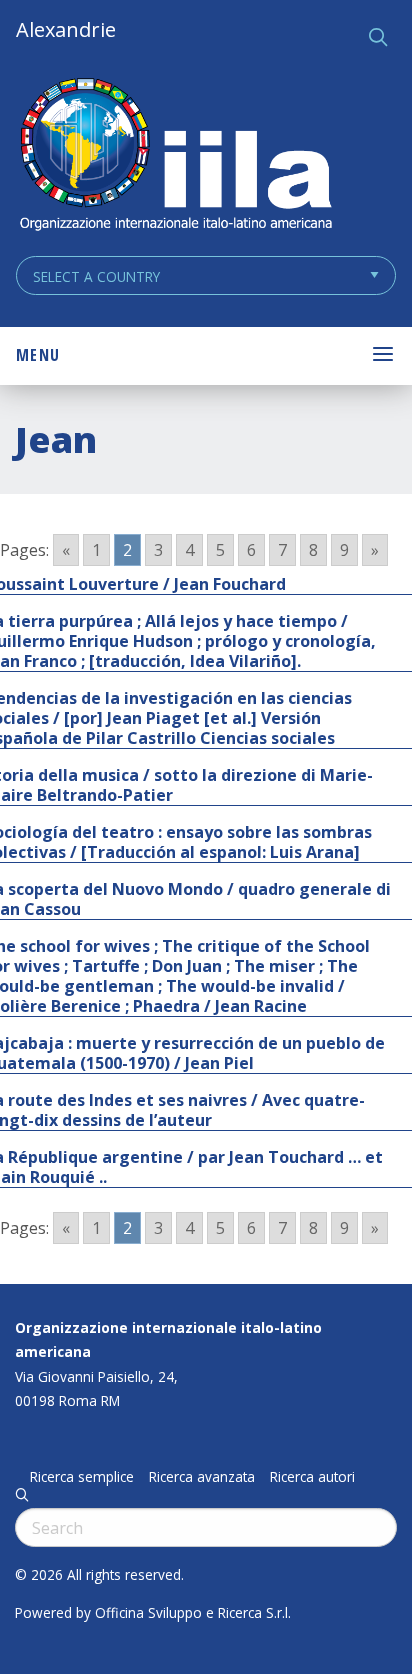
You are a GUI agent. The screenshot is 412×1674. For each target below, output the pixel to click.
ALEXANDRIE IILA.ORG (175, 156)
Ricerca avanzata (202, 1477)
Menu (38, 355)
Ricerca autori (312, 1477)
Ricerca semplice (82, 1477)
